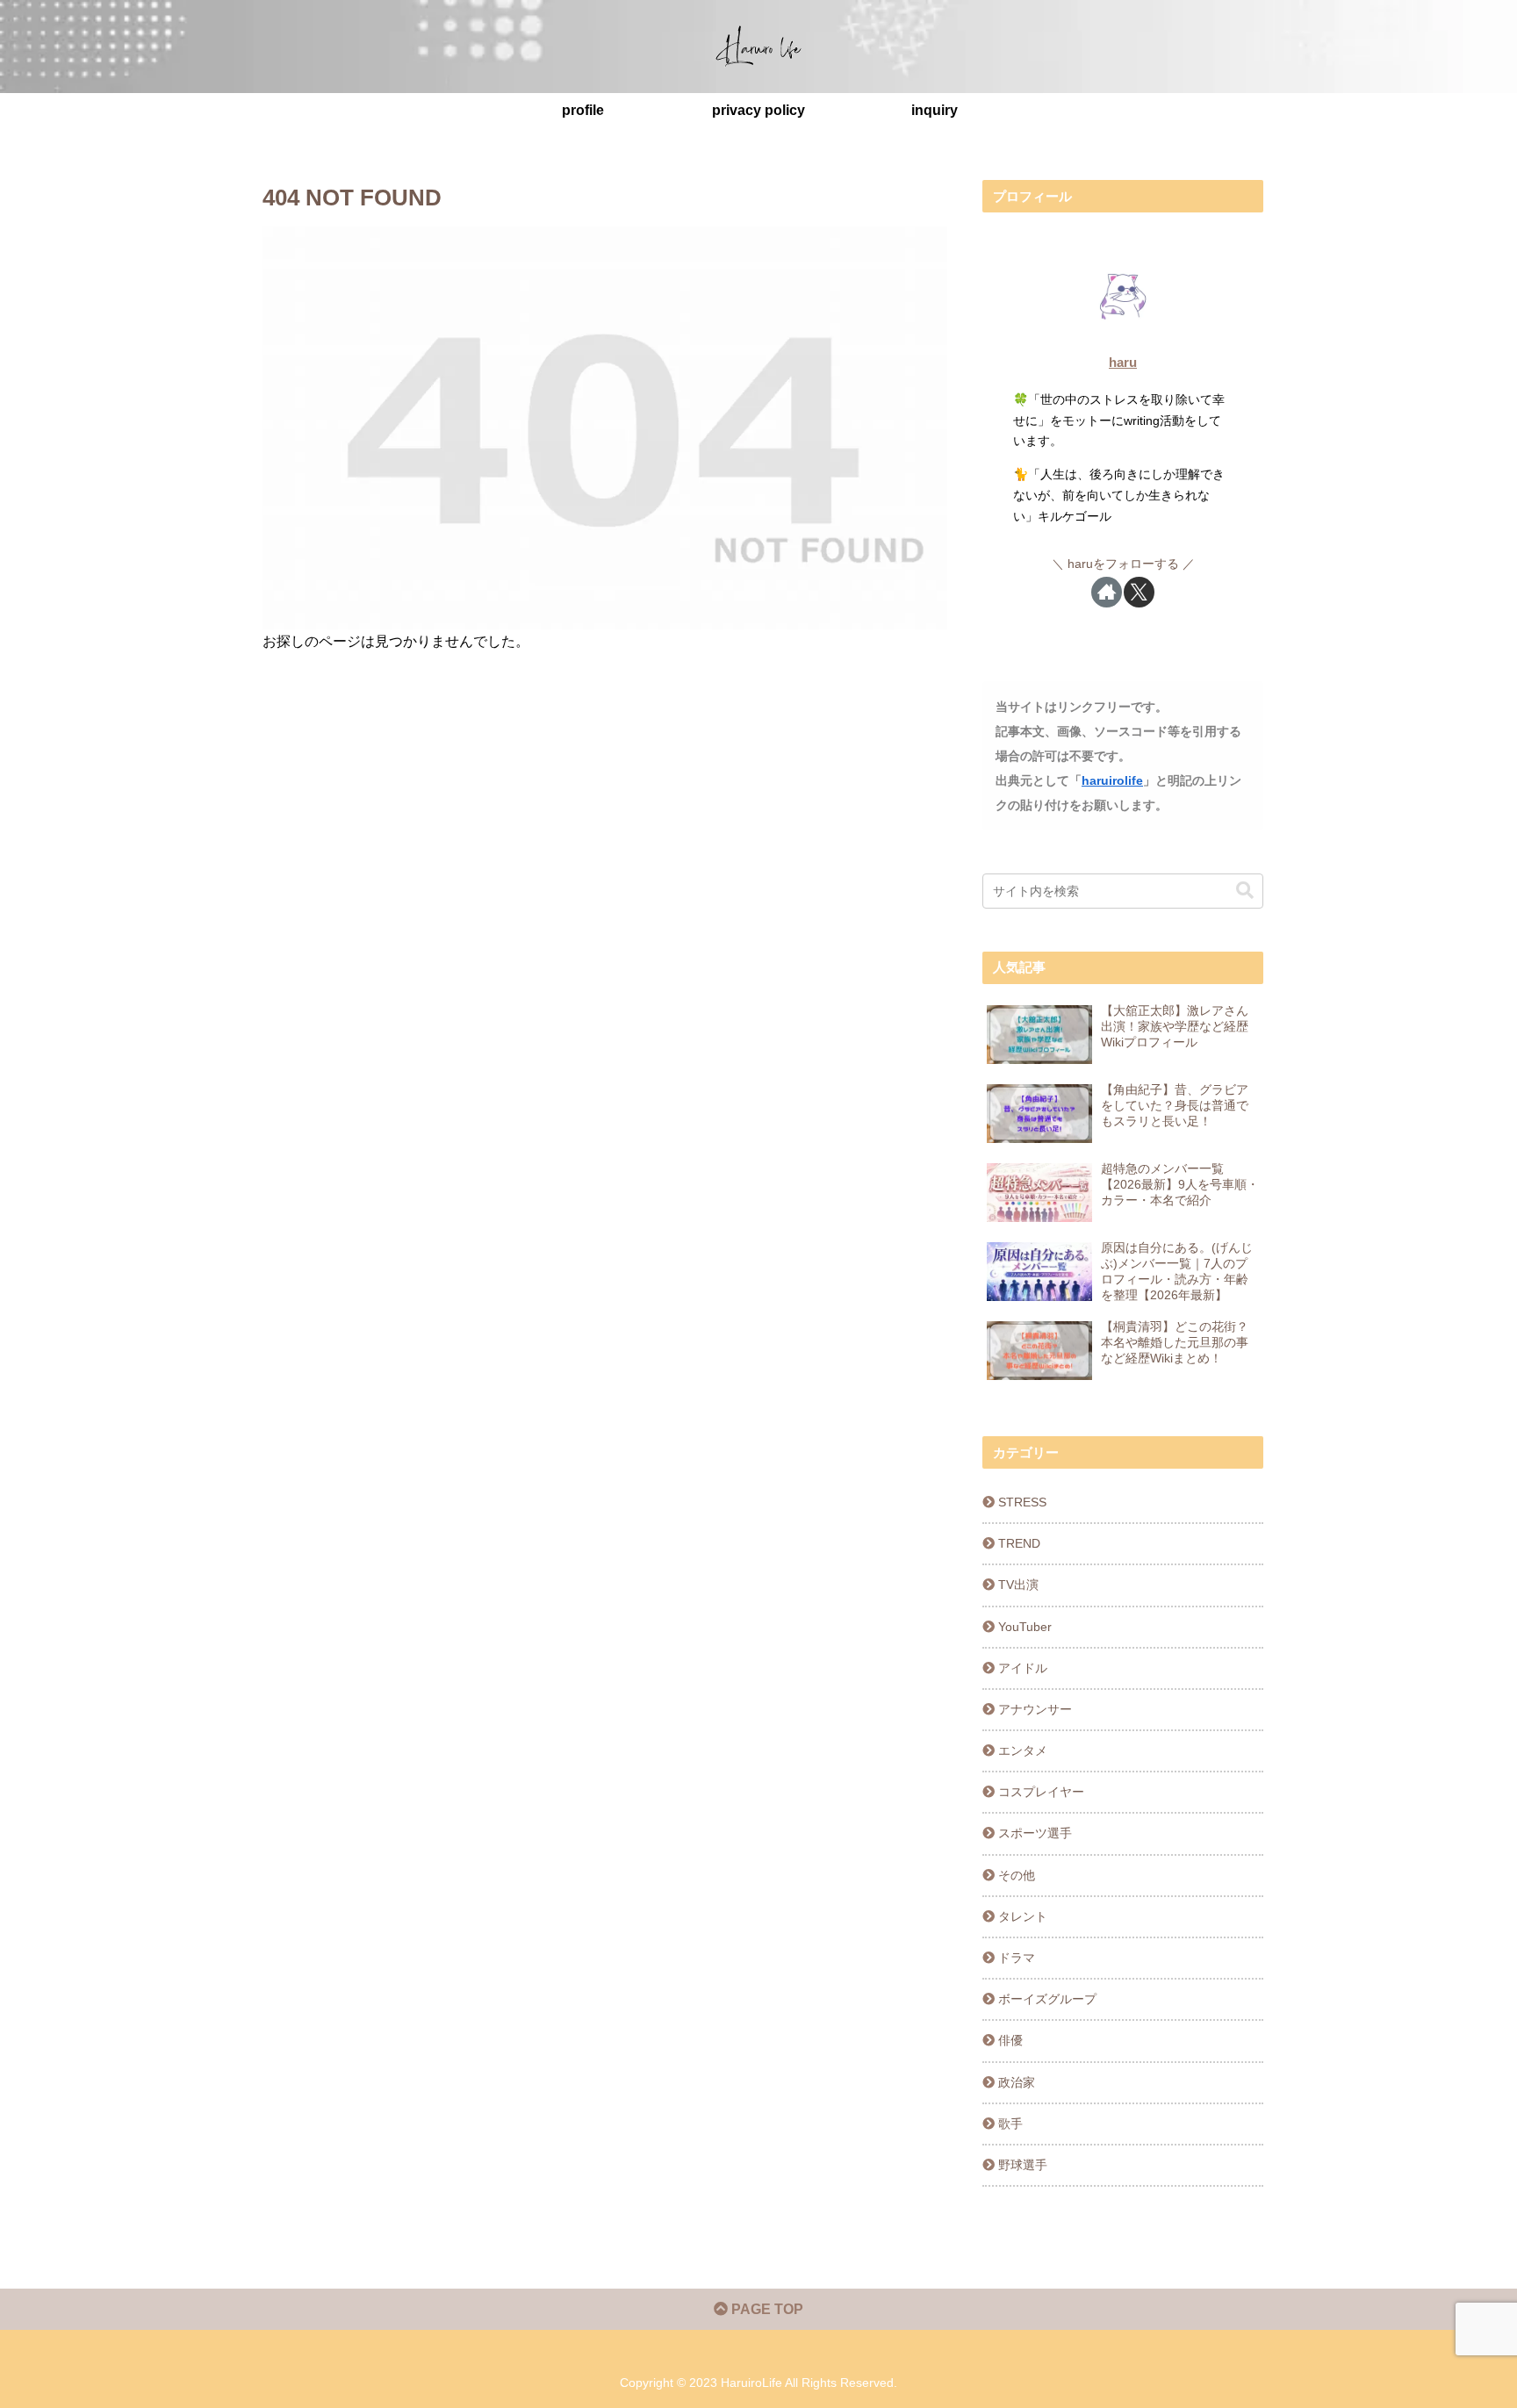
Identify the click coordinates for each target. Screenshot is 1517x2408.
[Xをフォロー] (1139, 592)
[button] (1245, 891)
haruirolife (1112, 780)
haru (1123, 362)
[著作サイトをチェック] (1107, 592)
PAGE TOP (766, 2309)
